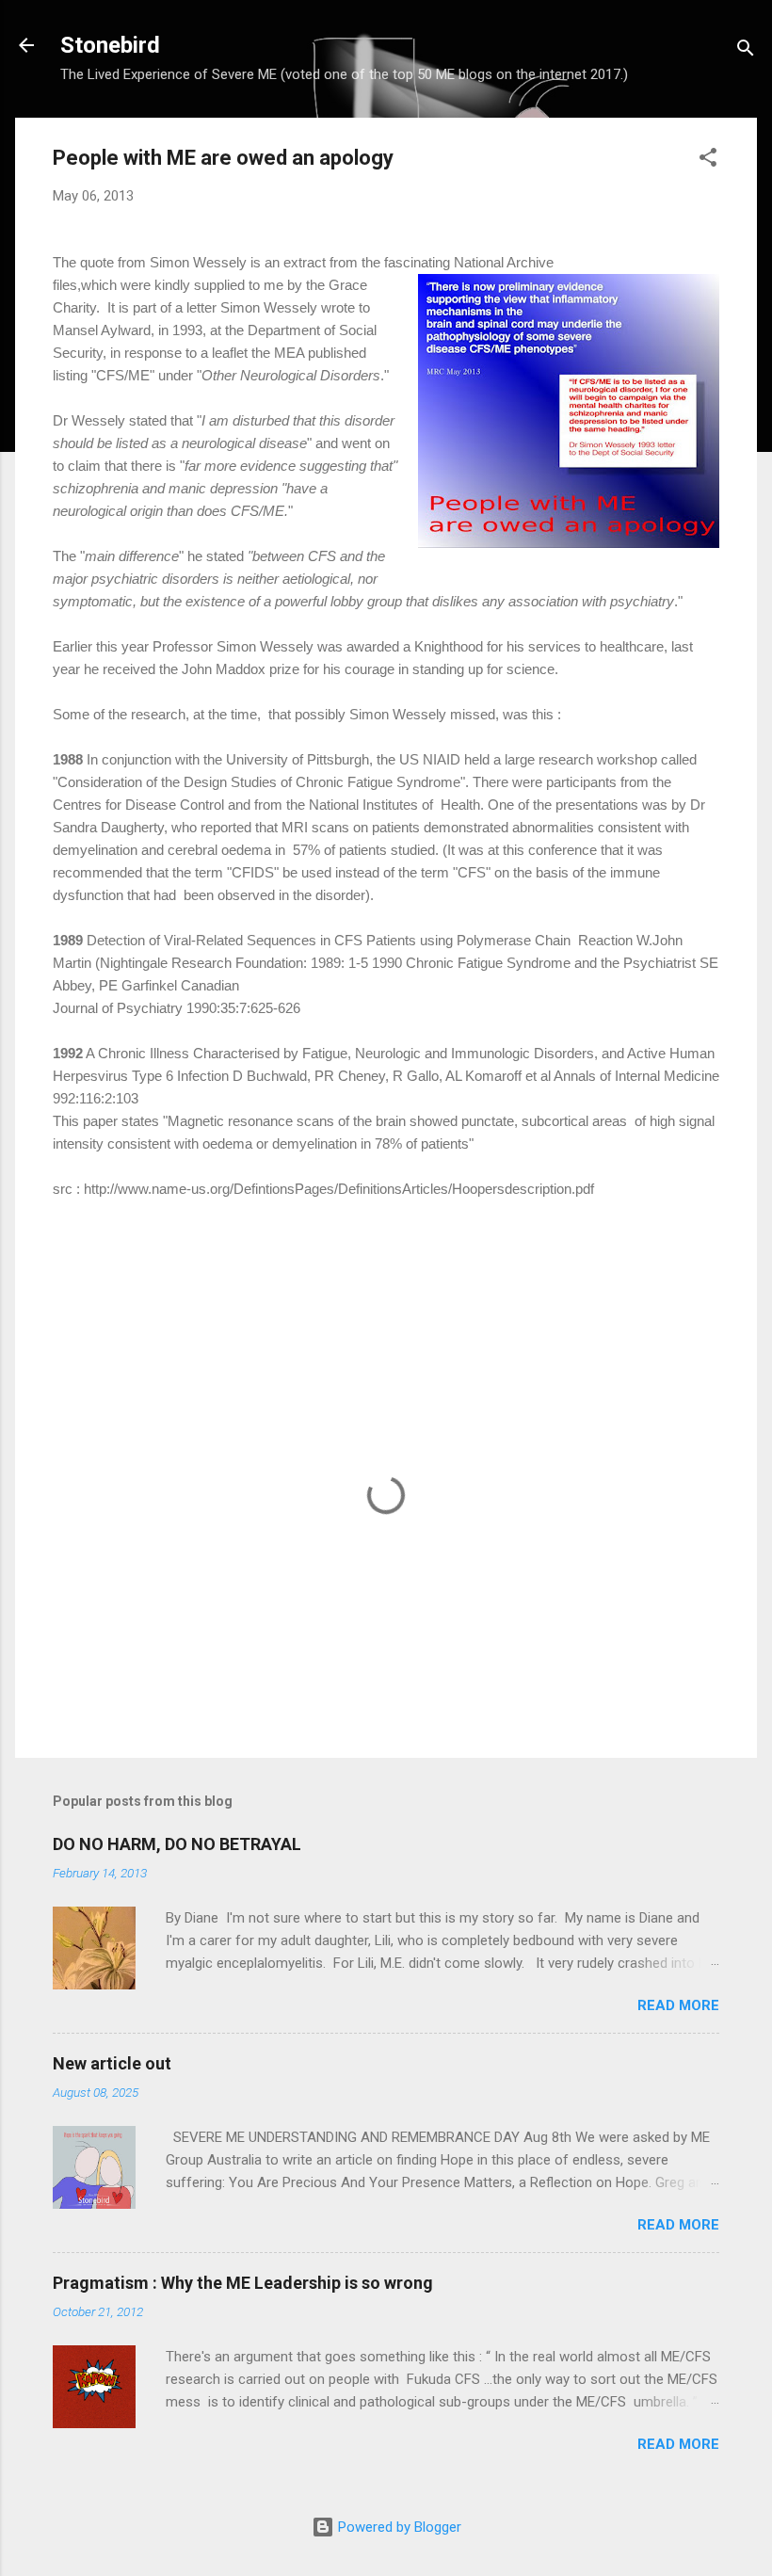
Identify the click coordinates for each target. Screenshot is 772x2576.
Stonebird (110, 45)
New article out (112, 2063)
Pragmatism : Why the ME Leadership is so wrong (243, 2283)
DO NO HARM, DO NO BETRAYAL (177, 1844)
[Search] (746, 51)
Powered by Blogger (398, 2527)
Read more (678, 2005)
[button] (708, 161)
